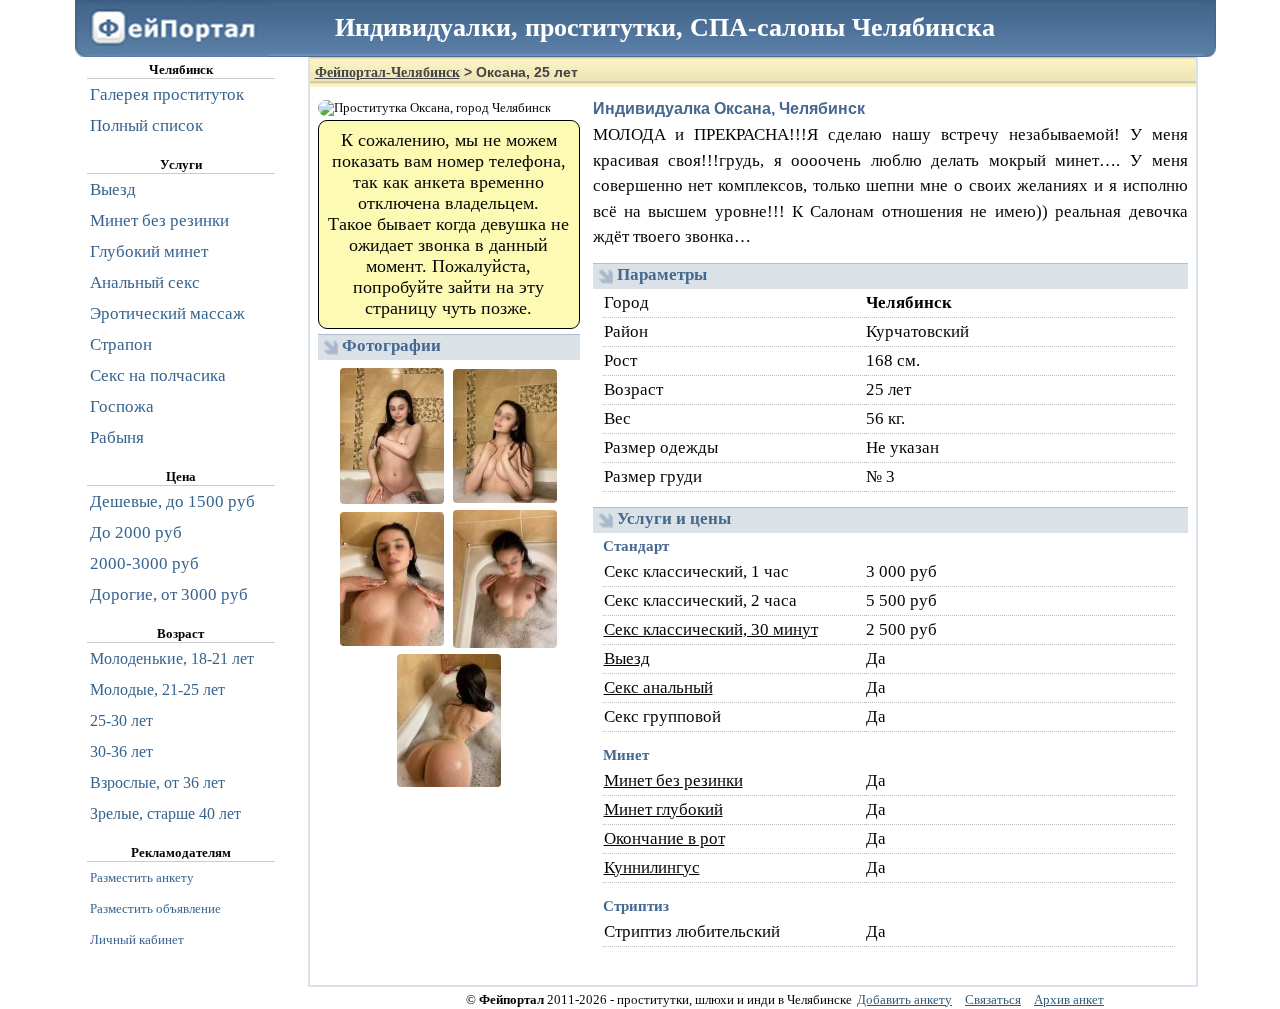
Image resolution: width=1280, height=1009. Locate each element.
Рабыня (117, 437)
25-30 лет (121, 720)
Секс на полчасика (158, 375)
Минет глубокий (663, 809)
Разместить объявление (155, 908)
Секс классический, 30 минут (711, 629)
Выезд (627, 658)
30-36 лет (121, 751)
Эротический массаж (167, 313)
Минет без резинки (673, 780)
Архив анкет (1069, 999)
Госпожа (122, 406)
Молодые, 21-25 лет (157, 689)
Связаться (993, 999)
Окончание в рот (664, 838)
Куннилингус (652, 867)
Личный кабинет (137, 939)
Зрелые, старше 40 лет (165, 813)
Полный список (146, 125)
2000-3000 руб (144, 563)
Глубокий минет (149, 251)
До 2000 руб (136, 532)
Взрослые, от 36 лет (157, 782)
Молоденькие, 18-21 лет (172, 658)
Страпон (121, 344)
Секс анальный (658, 687)
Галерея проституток (167, 94)
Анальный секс (145, 282)
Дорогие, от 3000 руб (169, 594)
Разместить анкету (142, 877)
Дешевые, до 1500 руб (172, 501)
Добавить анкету (904, 999)
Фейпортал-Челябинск (387, 72)
